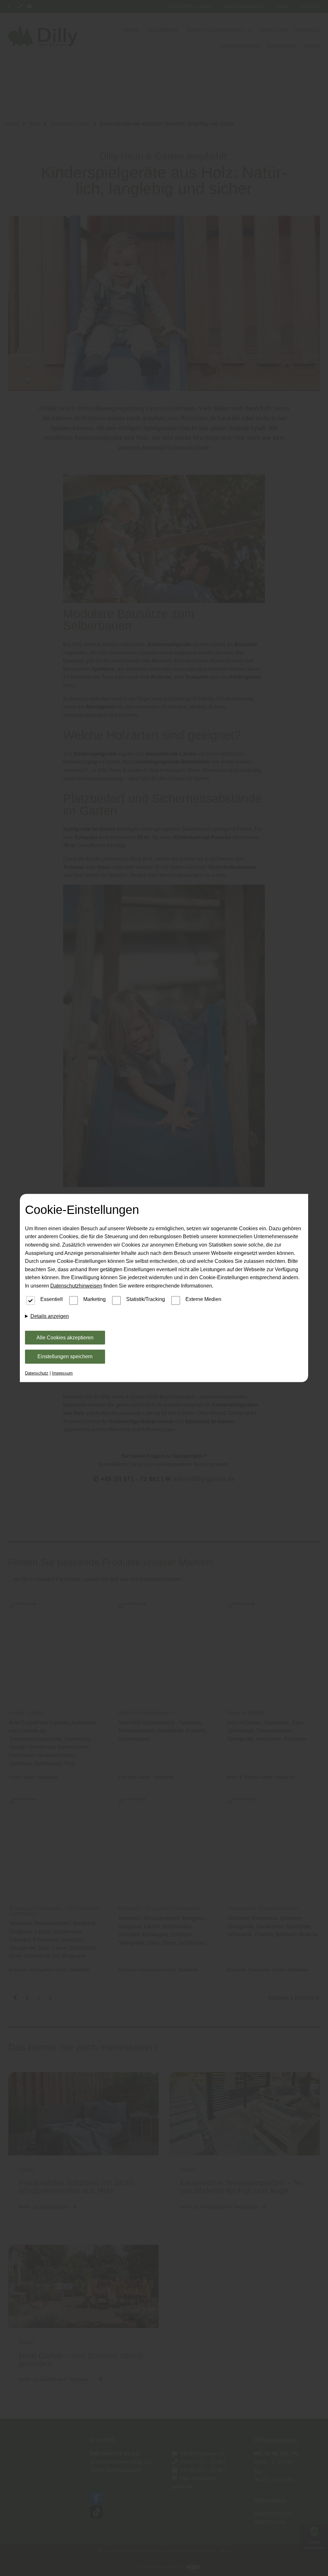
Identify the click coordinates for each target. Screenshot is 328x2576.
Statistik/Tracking (146, 1299)
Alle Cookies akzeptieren (65, 1338)
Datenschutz (37, 1373)
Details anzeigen (50, 1316)
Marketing (94, 1299)
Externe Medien (203, 1299)
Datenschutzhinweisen (76, 1286)
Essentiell (52, 1299)
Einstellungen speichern (65, 1356)
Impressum (62, 1373)
